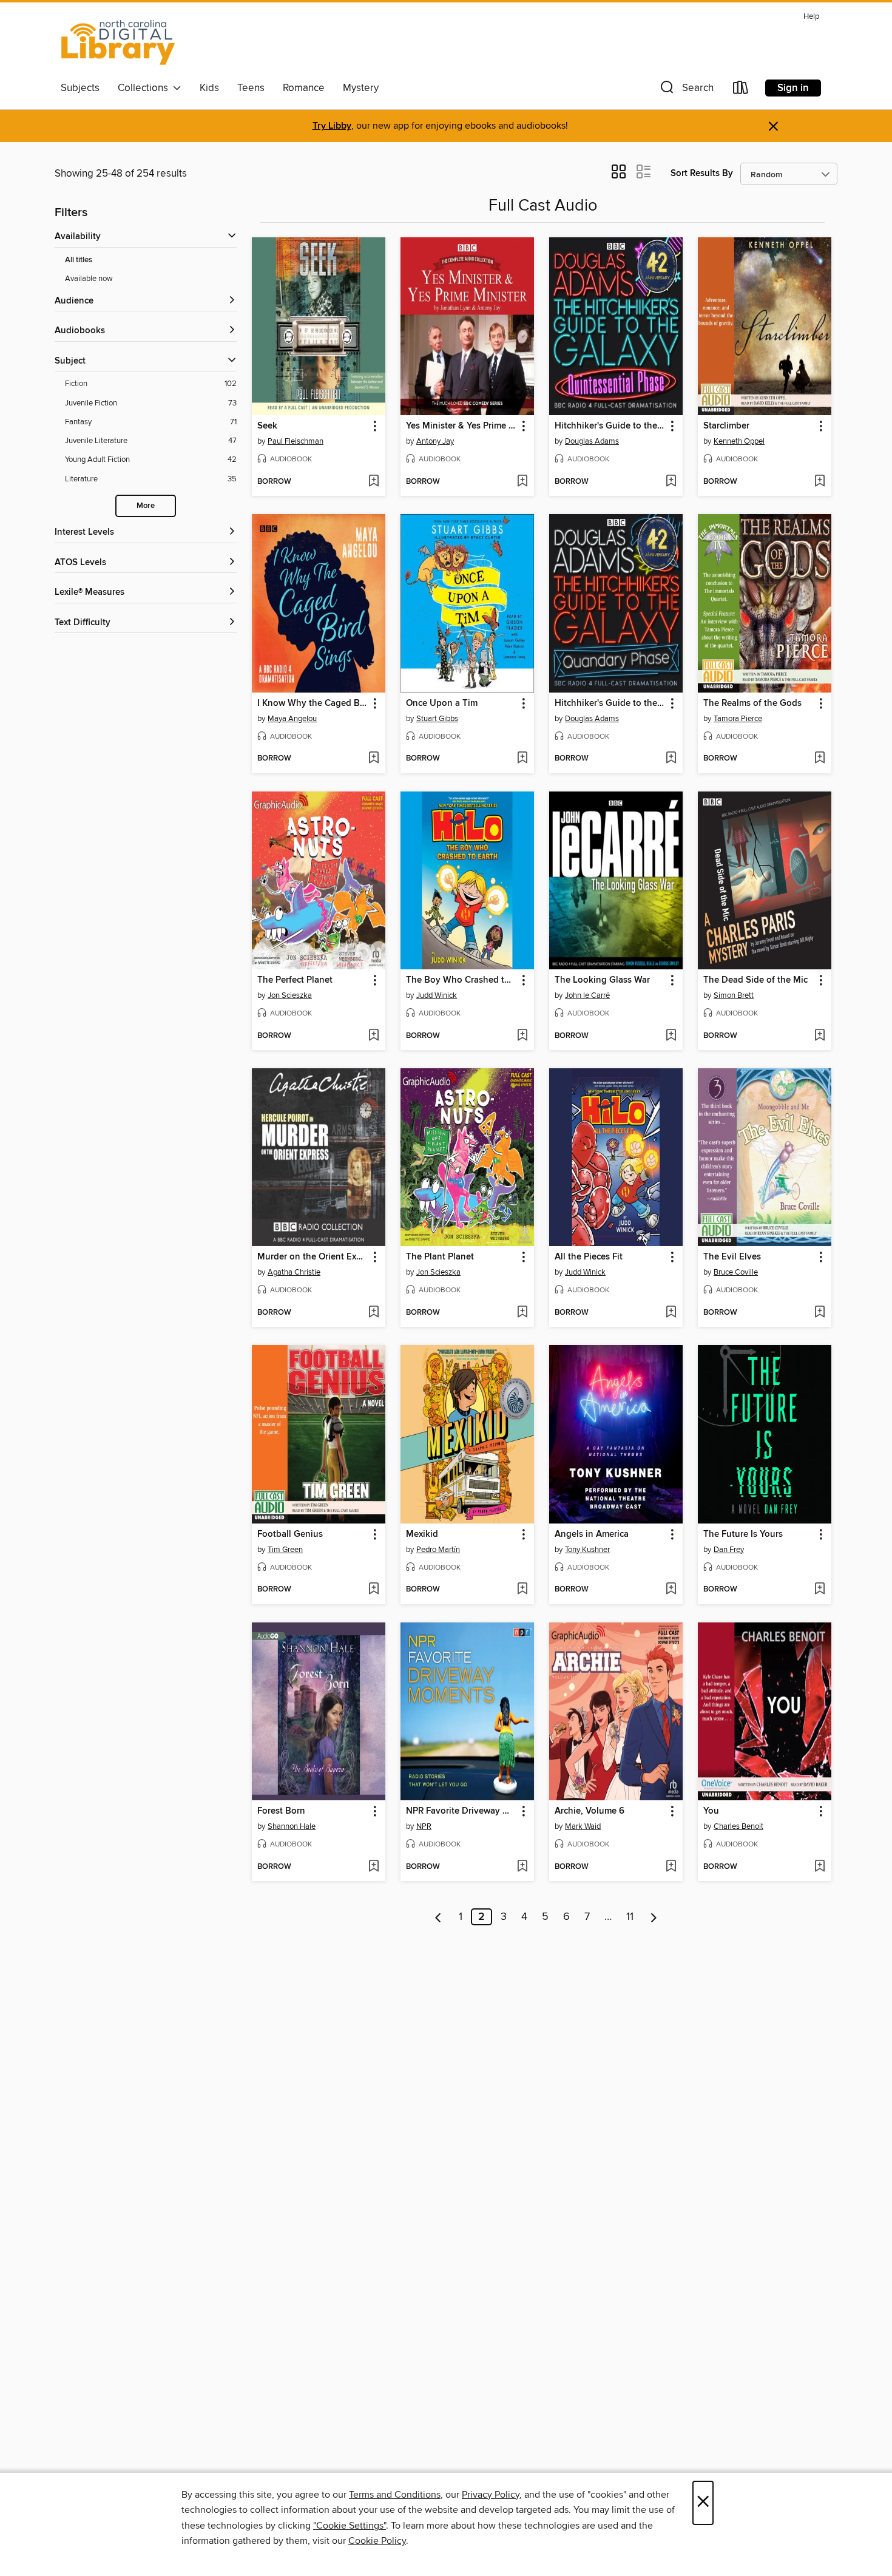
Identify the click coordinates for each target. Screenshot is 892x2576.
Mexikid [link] (422, 1534)
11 (630, 1917)
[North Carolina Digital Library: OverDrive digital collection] (118, 42)
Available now (89, 279)
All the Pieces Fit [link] (589, 1257)
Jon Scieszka (290, 995)
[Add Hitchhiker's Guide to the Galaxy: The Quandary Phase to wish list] (671, 759)
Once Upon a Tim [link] (442, 703)
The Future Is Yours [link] (743, 1534)
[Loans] (741, 90)
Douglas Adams (592, 441)
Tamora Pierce (738, 719)
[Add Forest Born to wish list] (373, 1867)
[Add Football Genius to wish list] (373, 1590)
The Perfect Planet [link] (295, 980)
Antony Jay (435, 441)
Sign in (793, 88)
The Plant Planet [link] (440, 1257)
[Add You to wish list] (819, 1867)
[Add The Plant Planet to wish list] (522, 1313)
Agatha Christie (294, 1272)
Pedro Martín (438, 1550)
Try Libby (332, 126)
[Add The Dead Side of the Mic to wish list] (819, 1036)
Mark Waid (583, 1826)
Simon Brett (734, 995)
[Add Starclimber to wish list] (819, 482)
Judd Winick (437, 995)
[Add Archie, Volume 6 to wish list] (671, 1867)
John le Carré (587, 995)
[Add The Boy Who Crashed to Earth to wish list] (522, 1036)
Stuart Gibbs (437, 719)
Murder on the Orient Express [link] (313, 1257)
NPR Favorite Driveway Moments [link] (461, 1811)
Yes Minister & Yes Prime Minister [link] (461, 426)
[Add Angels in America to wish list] (671, 1590)
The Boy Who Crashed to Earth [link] (461, 980)
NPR (424, 1826)
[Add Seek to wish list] (373, 482)
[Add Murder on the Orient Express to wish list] (373, 1313)
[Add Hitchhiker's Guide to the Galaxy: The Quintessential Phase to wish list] (671, 482)
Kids (209, 88)
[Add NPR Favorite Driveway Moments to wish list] (522, 1867)
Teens (251, 88)
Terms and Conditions (395, 2495)
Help (811, 17)
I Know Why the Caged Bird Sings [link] (313, 703)
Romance (304, 88)
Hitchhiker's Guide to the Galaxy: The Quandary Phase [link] (610, 703)
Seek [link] (267, 426)
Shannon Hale (292, 1826)
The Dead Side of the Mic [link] (755, 980)
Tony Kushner (587, 1550)
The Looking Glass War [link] (602, 980)
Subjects (80, 88)
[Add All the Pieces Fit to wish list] (671, 1313)
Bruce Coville (736, 1272)
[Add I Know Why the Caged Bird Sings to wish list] (373, 759)
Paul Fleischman (296, 441)
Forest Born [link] (281, 1811)
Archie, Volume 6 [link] (590, 1811)
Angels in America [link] (592, 1534)
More (146, 506)
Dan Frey (729, 1550)
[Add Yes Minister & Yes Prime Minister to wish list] (522, 482)
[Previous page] (438, 1917)
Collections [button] (145, 88)
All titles (79, 260)
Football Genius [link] (290, 1534)
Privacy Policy (491, 2495)
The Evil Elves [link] (732, 1257)
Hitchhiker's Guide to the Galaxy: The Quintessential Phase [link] (610, 426)
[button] (686, 90)
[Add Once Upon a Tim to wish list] (522, 759)
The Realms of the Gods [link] (752, 703)
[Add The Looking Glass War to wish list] (671, 1036)
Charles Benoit (738, 1826)
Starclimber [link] (726, 426)
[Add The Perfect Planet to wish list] (373, 1036)
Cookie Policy (377, 2541)
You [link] (711, 1811)
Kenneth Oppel (739, 441)
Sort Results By (702, 173)
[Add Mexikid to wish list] (522, 1590)
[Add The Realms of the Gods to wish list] (819, 759)
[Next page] (654, 1917)
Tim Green (285, 1550)
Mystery (361, 88)
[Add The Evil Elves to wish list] (819, 1313)
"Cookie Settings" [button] (350, 2526)
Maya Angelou (292, 719)
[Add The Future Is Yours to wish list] (819, 1590)
